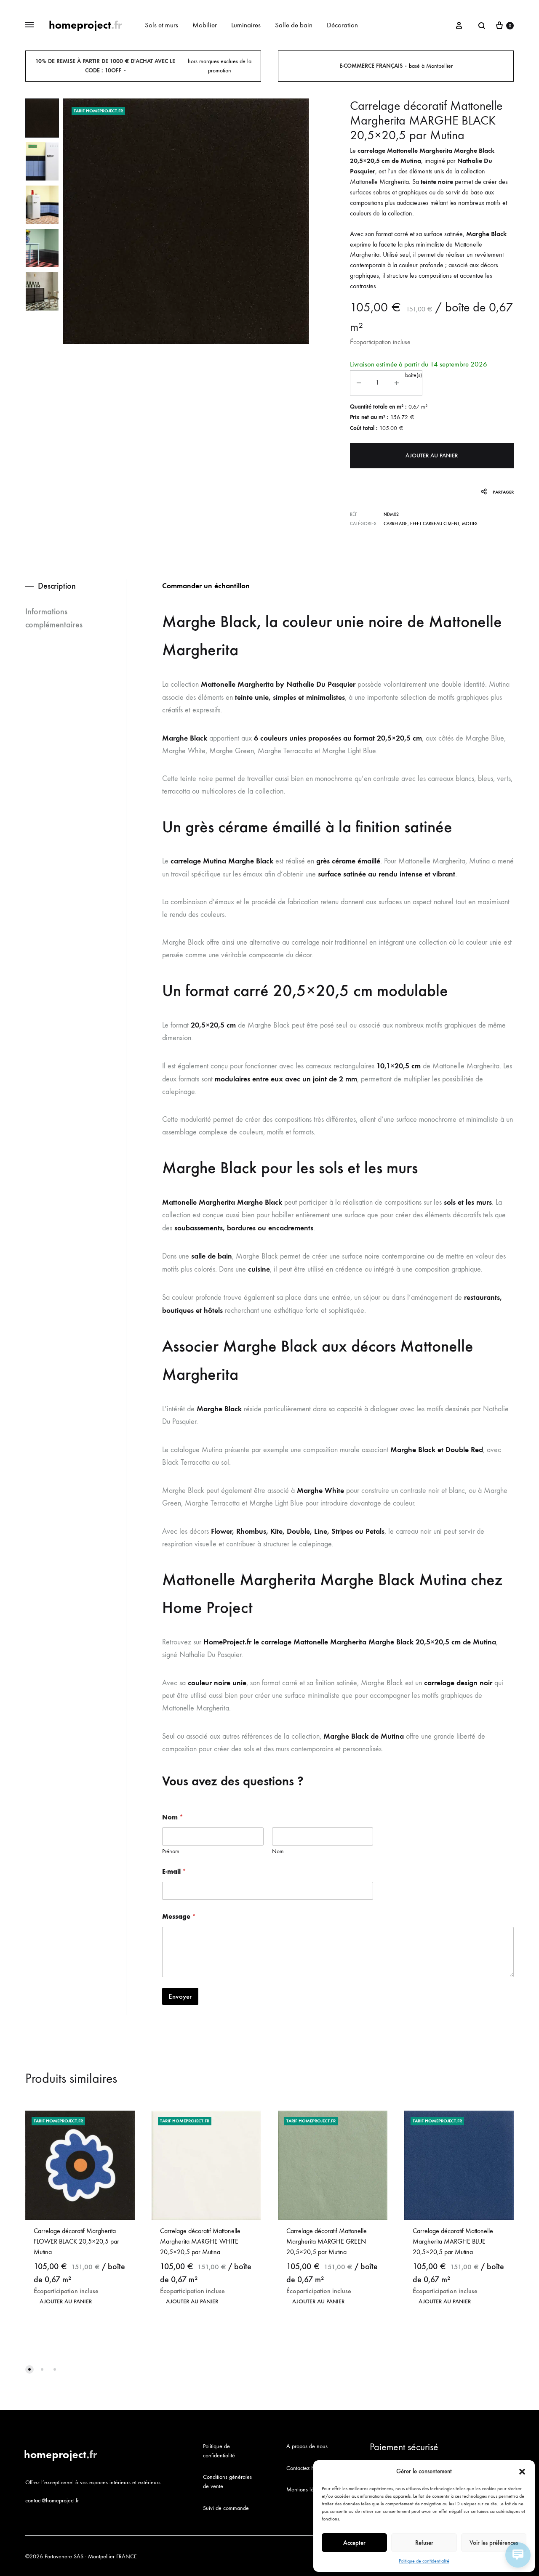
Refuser (424, 2543)
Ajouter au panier (432, 455)
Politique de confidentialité (424, 2561)
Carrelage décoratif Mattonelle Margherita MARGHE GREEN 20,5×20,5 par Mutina (327, 2241)
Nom (278, 1851)
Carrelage (396, 524)
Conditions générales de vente (227, 2482)
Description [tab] (57, 586)
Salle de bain (294, 25)
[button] (522, 2472)
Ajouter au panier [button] (66, 2301)
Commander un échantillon (206, 586)
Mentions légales (306, 2490)
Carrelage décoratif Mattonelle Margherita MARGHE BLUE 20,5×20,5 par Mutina (453, 2241)
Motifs (470, 524)
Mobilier (205, 25)
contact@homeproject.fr (52, 2500)
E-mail (174, 1871)
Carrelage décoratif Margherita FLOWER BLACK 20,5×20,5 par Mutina (76, 2241)
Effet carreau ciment (435, 524)
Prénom (171, 1851)
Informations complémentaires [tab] (54, 618)
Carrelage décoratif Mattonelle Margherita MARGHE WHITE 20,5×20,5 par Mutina (200, 2241)
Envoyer (180, 1996)
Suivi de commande (226, 2508)
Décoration (342, 25)
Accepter (354, 2543)
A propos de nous (307, 2446)
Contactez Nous (305, 2468)
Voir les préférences (494, 2543)
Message (179, 1916)
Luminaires (246, 25)
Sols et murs (161, 25)
